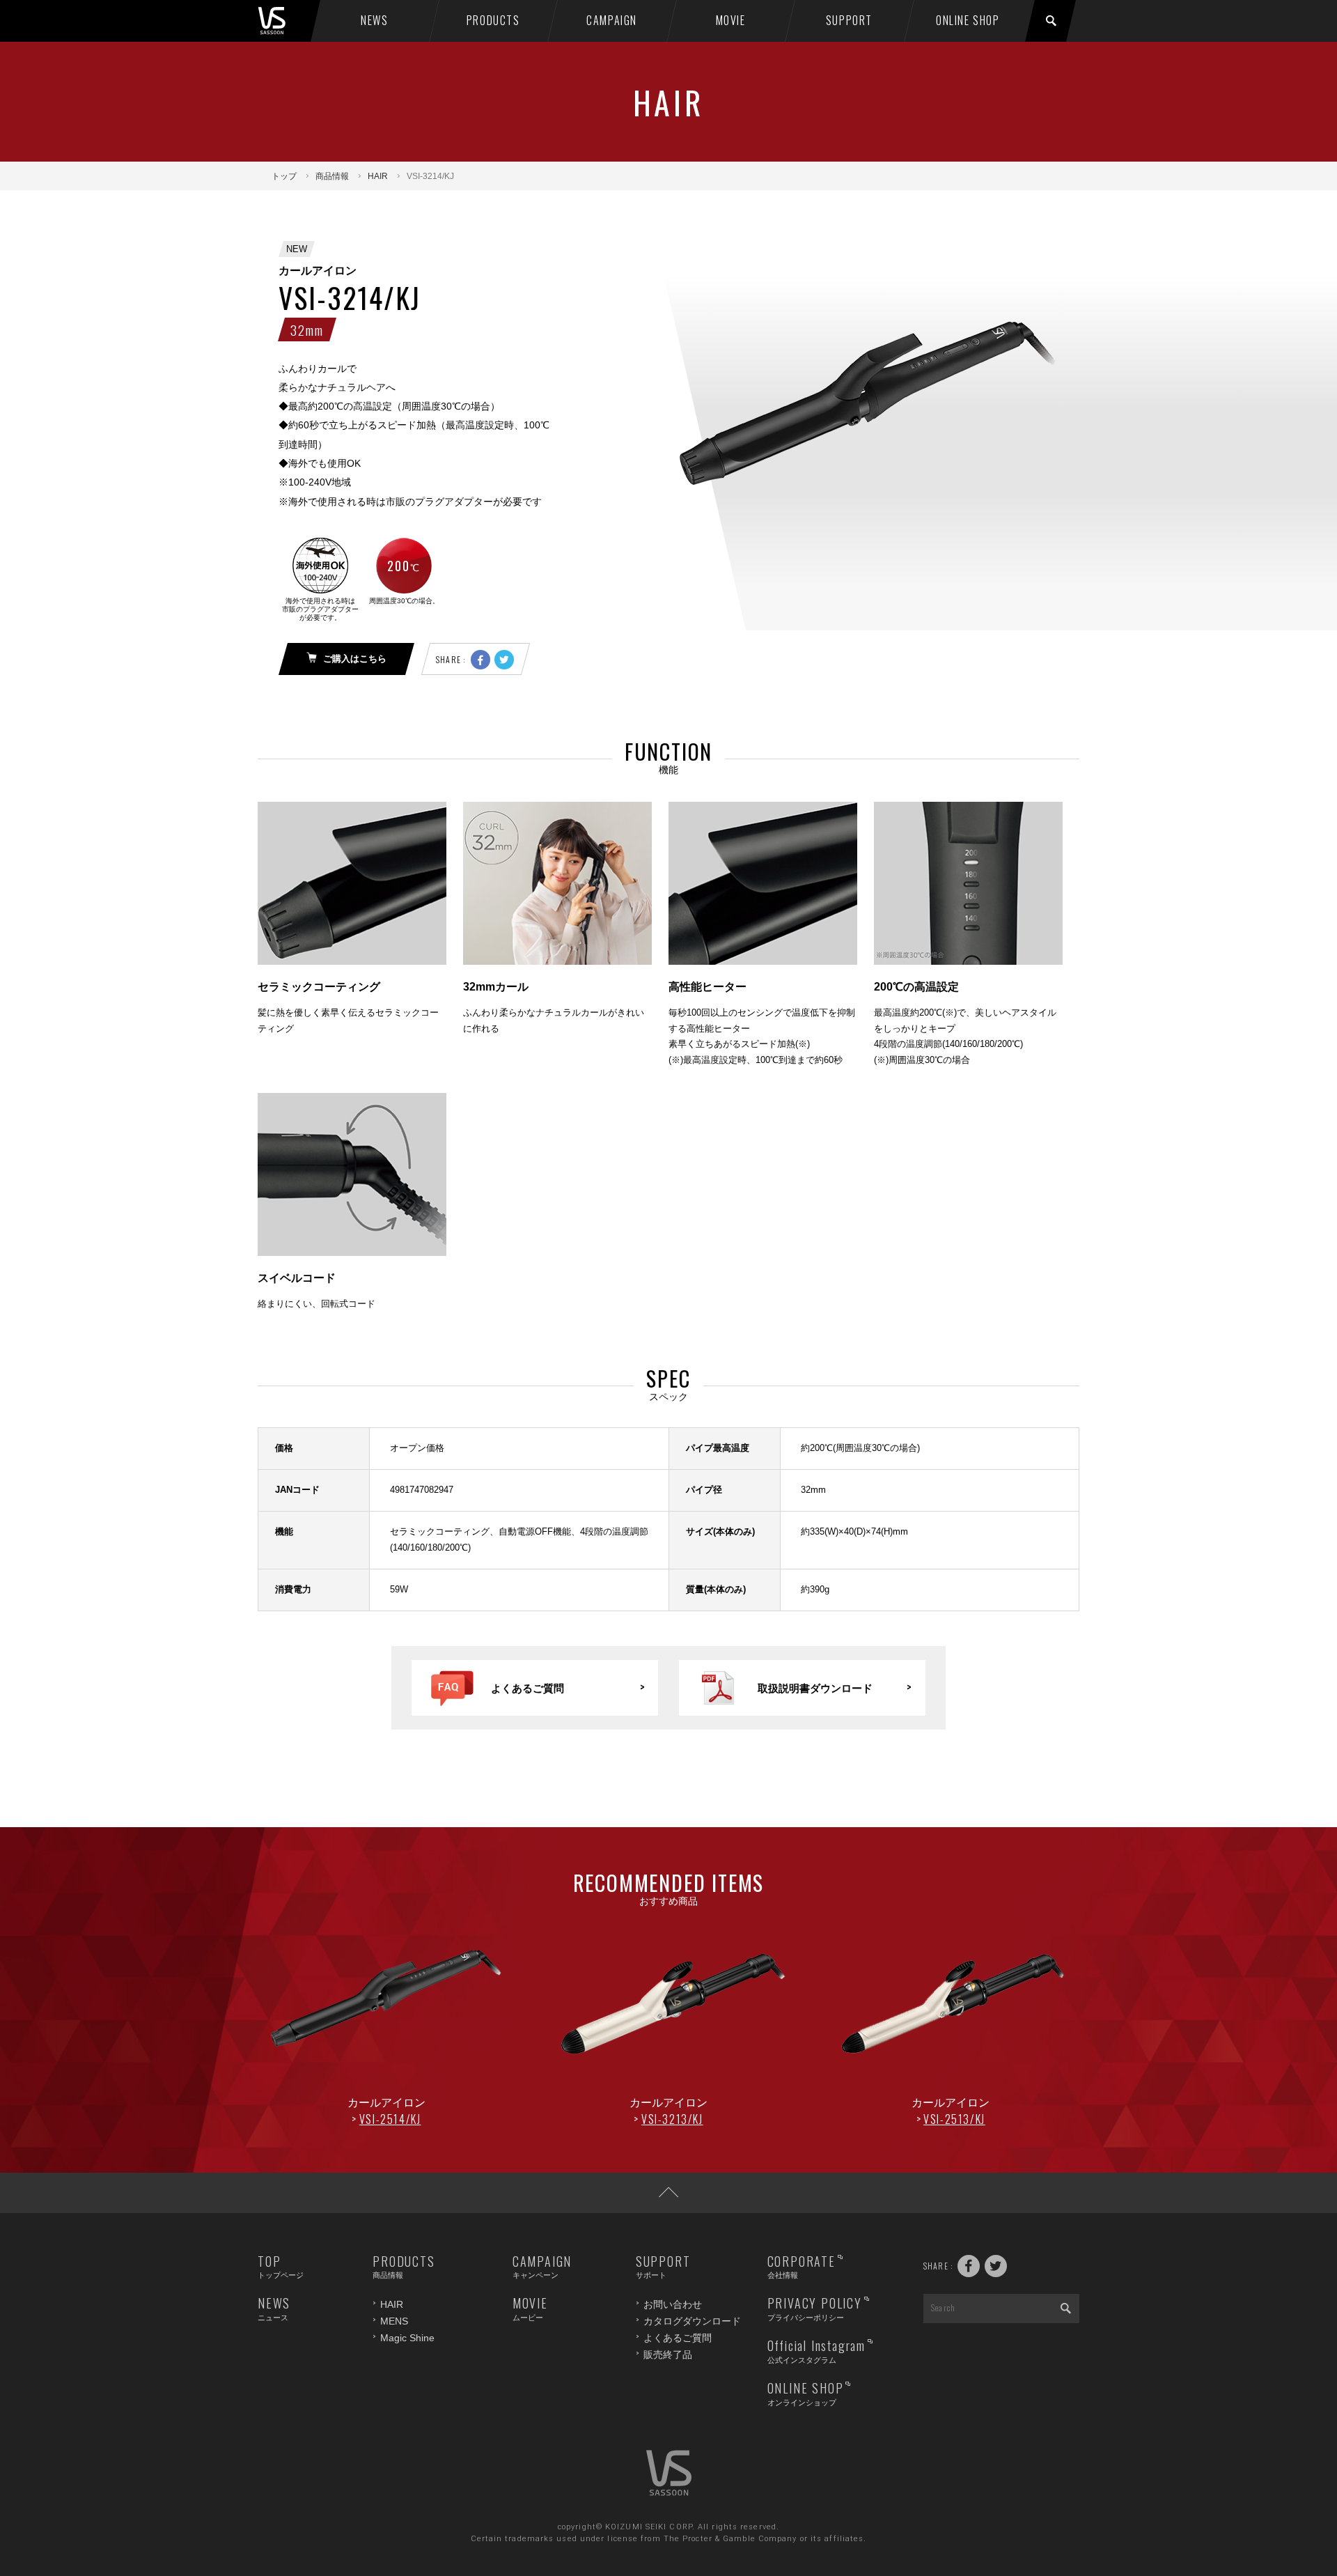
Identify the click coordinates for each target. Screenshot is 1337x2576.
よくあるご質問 (678, 2338)
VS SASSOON (287, 21)
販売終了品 (668, 2354)
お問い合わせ (673, 2304)
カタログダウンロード (692, 2321)
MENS (394, 2321)
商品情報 (332, 176)
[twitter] (504, 660)
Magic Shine (407, 2338)
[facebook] (480, 660)
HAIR (378, 176)
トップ (284, 176)
